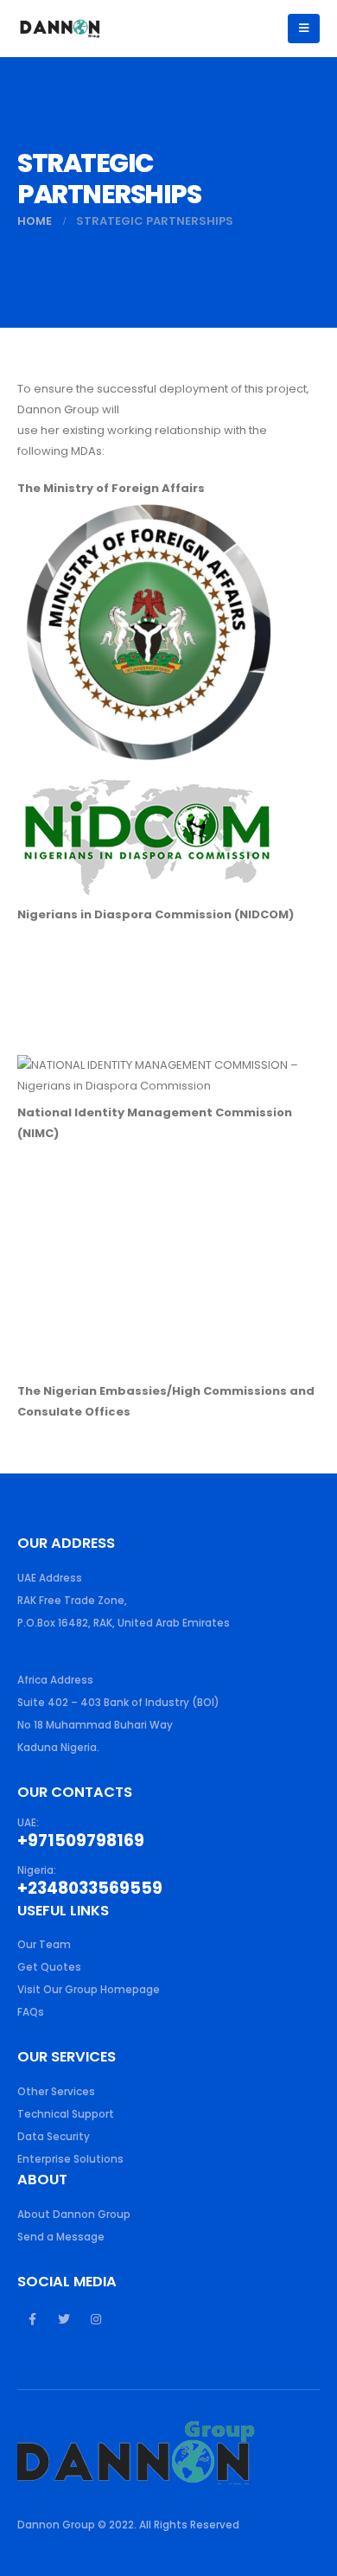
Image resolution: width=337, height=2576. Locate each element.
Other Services (56, 2092)
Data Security (54, 2137)
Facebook (32, 2319)
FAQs (31, 2012)
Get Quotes (49, 1967)
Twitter (64, 2319)
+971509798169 (81, 1841)
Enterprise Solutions (70, 2159)
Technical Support (66, 2114)
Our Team (44, 1945)
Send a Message (61, 2237)
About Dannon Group (74, 2215)
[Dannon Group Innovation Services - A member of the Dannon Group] (60, 28)
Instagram (96, 2319)
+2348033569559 (90, 1888)
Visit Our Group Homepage (89, 1990)
